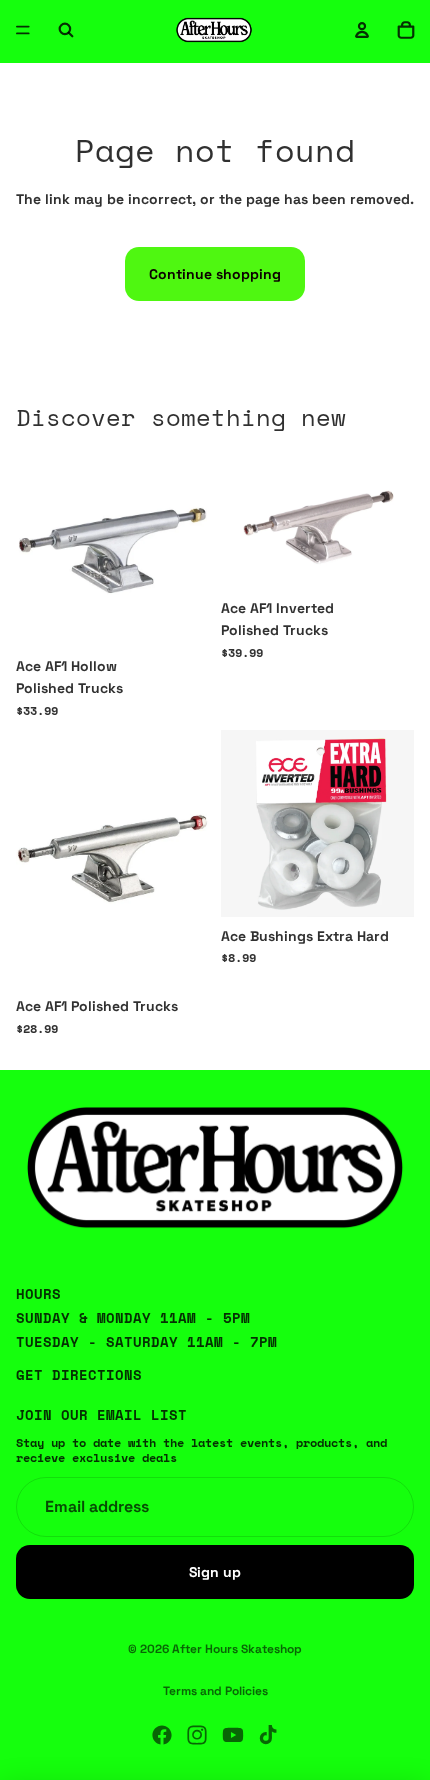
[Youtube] (233, 1735)
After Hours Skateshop (237, 1649)
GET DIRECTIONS (79, 1374)
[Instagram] (197, 1735)
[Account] (362, 30)
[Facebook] (162, 1735)
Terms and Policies (215, 1691)
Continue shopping (215, 274)
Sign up (215, 1571)
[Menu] (23, 30)
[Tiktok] (268, 1735)
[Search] (66, 30)
